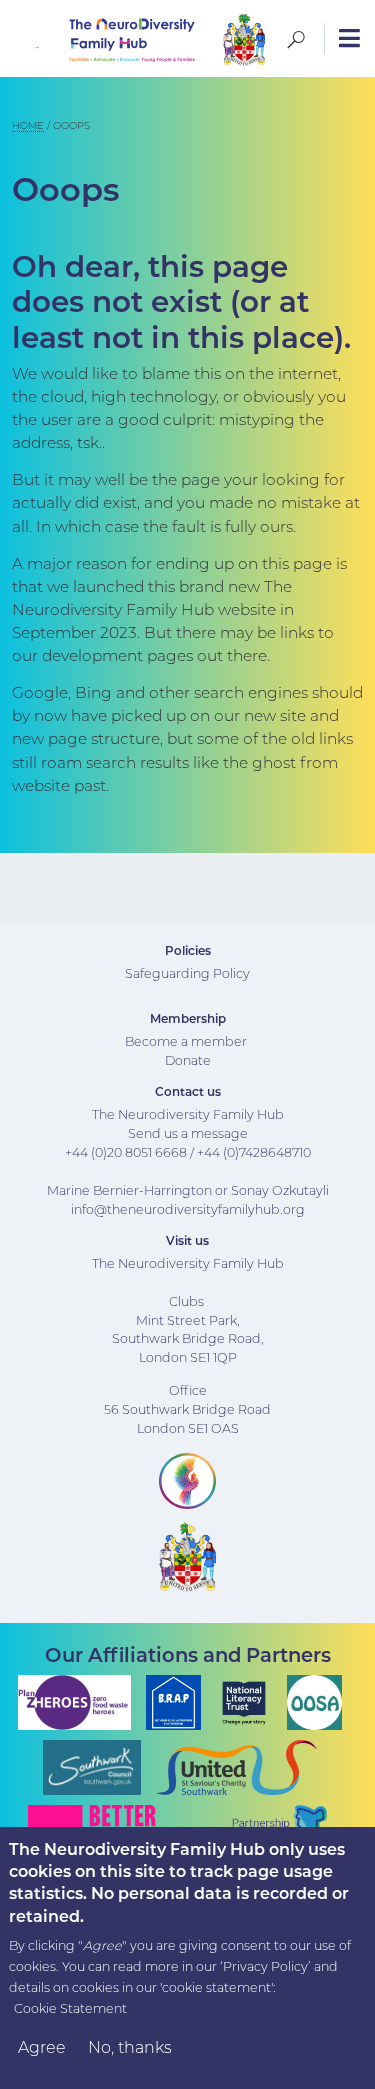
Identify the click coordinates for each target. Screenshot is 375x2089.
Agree (42, 2047)
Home (28, 125)
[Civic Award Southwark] (244, 38)
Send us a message (188, 1133)
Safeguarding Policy (187, 973)
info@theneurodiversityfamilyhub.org (188, 1209)
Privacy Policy (265, 1966)
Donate (188, 1060)
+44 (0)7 (221, 1152)
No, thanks (130, 2047)
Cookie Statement (70, 2008)
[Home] (103, 38)
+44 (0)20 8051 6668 (126, 1152)
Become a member (186, 1041)
